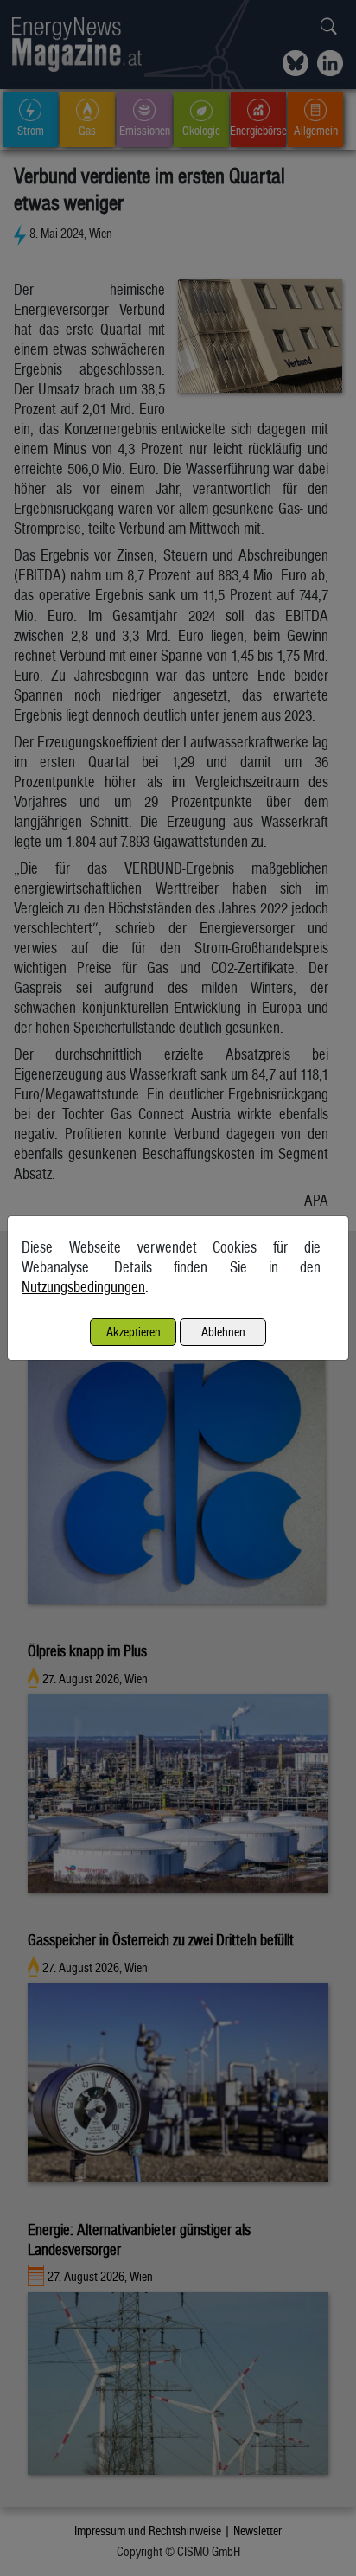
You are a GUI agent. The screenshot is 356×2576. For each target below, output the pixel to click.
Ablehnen (223, 1332)
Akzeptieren (133, 1332)
